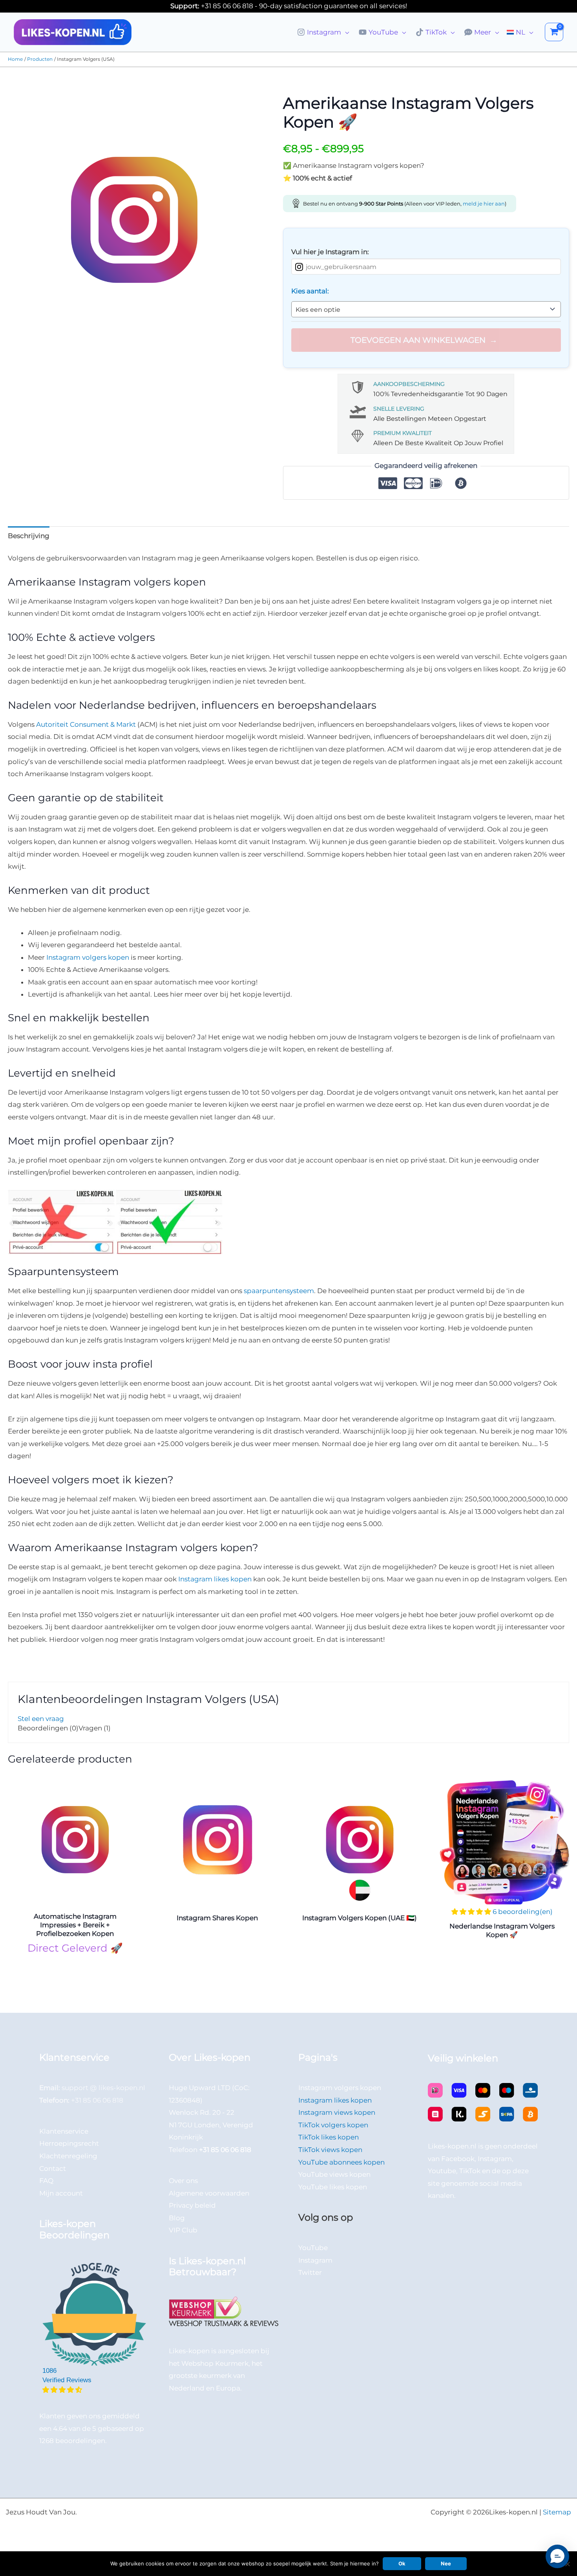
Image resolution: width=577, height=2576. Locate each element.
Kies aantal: (310, 291)
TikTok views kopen (330, 2150)
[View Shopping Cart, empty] (554, 32)
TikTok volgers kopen (333, 2125)
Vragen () (95, 1728)
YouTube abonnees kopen (341, 2162)
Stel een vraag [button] (41, 1719)
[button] (345, 32)
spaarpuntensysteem (279, 1291)
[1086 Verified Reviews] (94, 2390)
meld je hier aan (484, 204)
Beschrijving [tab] (29, 536)
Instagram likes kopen (215, 1579)
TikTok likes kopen (329, 2137)
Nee (446, 2563)
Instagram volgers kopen (88, 957)
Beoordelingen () (48, 1728)
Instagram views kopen (337, 2112)
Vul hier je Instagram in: (330, 252)
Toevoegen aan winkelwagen (418, 340)
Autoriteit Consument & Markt (86, 724)
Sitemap (557, 2512)
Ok (402, 2563)
